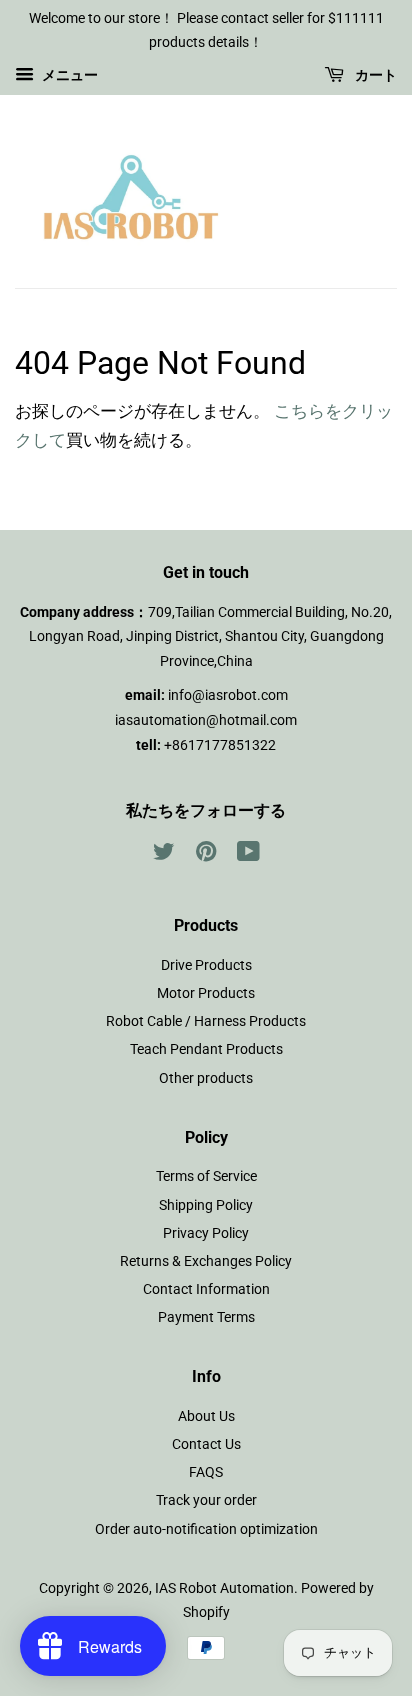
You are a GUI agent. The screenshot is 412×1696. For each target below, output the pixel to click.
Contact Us (206, 1444)
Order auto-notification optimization (206, 1529)
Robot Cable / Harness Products (206, 1021)
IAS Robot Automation (224, 1588)
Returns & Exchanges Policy (206, 1261)
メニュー (68, 75)
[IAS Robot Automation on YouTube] (248, 855)
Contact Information (206, 1289)
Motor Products (206, 993)
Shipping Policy (206, 1205)
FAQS (206, 1472)
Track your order (206, 1500)
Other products (206, 1078)
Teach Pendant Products (206, 1049)
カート (374, 75)
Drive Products (206, 965)
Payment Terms (206, 1317)
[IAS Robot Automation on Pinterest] (206, 855)
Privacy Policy (206, 1233)
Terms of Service (206, 1176)
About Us (206, 1416)
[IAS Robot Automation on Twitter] (164, 855)
